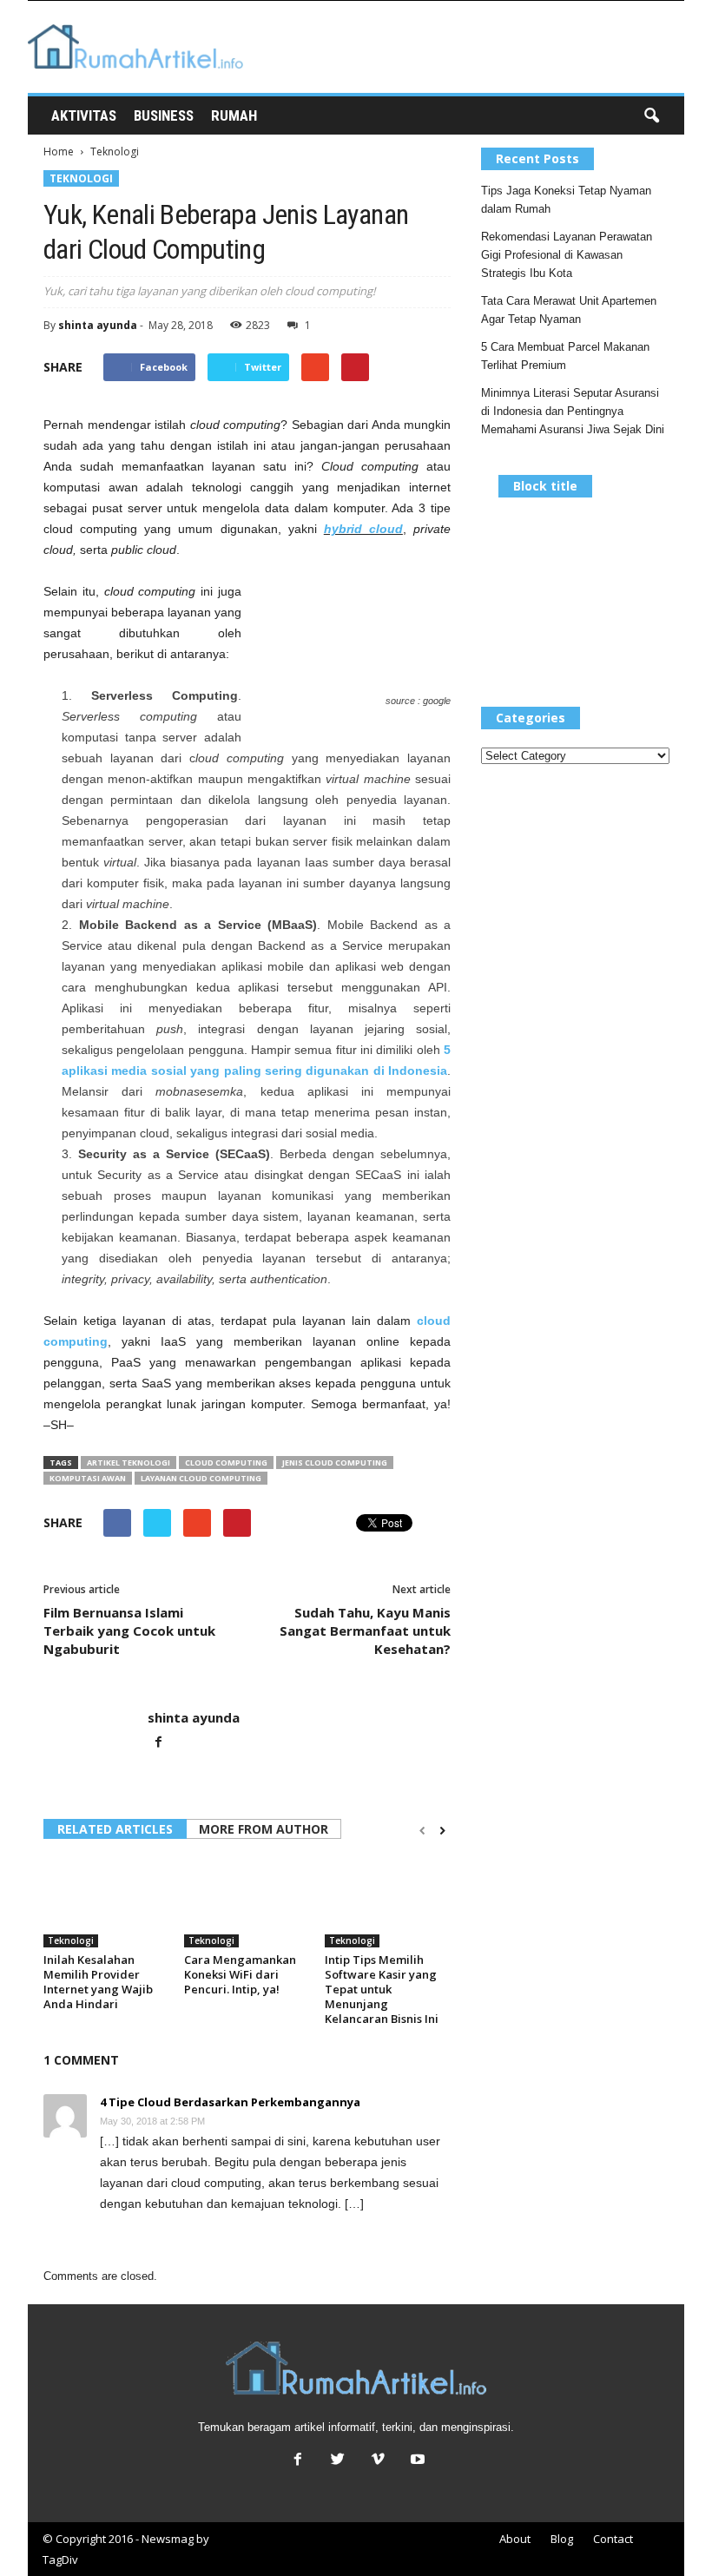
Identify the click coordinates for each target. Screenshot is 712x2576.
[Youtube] (416, 2461)
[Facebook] (158, 1743)
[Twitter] (338, 2461)
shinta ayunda (98, 325)
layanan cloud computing (201, 1478)
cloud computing (226, 1463)
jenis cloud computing (335, 1463)
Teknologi (81, 178)
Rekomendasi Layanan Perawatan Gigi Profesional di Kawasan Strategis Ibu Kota (567, 255)
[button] (651, 116)
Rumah (234, 115)
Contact (613, 2539)
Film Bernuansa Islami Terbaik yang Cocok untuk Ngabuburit (129, 1631)
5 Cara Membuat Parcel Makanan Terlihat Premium (565, 356)
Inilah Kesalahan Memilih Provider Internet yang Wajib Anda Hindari (98, 1982)
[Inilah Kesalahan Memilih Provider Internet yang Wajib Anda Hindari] (106, 1901)
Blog (562, 2539)
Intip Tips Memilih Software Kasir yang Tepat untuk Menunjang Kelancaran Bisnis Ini (382, 1989)
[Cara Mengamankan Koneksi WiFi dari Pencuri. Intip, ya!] (247, 1901)
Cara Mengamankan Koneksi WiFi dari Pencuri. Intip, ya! (240, 1974)
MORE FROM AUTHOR (264, 1829)
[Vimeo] (378, 2461)
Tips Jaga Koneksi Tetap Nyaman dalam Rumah (566, 200)
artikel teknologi (129, 1463)
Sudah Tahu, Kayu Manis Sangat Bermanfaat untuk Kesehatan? (365, 1631)
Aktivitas (84, 115)
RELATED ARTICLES (115, 1829)
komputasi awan (88, 1478)
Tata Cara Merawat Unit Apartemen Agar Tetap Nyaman (569, 310)
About (515, 2539)
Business (164, 115)
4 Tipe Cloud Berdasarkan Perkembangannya (230, 2102)
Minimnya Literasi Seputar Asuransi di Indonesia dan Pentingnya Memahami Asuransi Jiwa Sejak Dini (573, 411)
